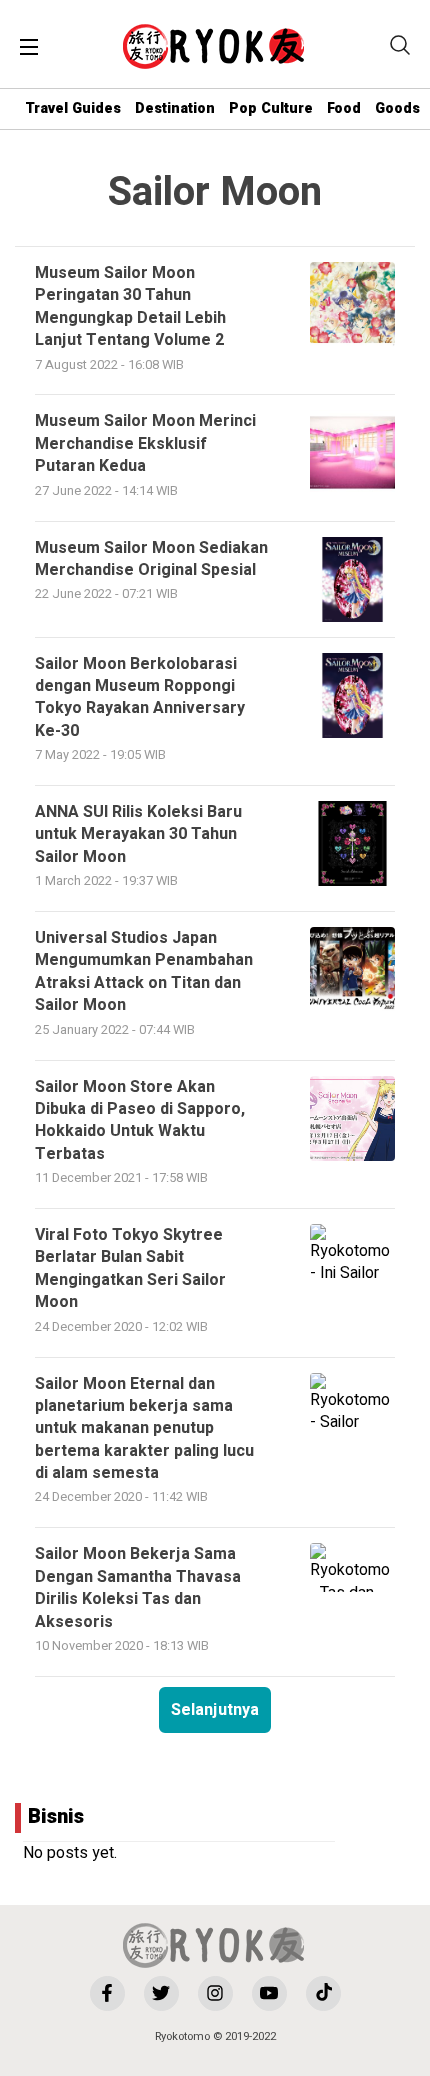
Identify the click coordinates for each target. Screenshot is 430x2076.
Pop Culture (271, 108)
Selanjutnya (215, 1710)
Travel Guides (73, 108)
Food (344, 108)
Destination (175, 108)
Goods (397, 108)
